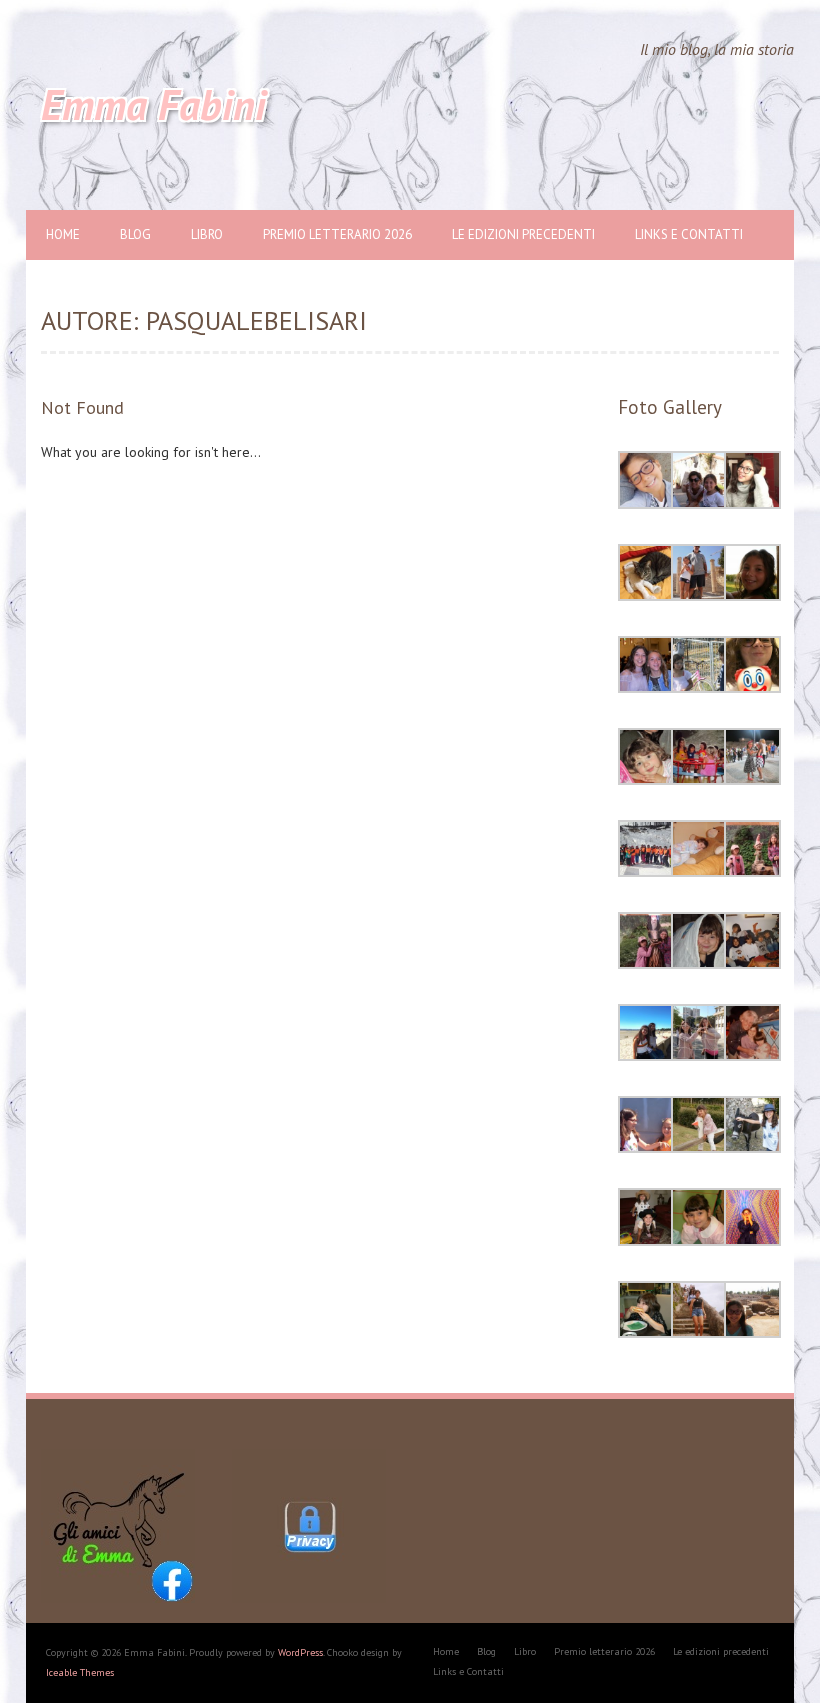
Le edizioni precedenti (523, 234)
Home (63, 234)
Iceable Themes (80, 1672)
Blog (135, 234)
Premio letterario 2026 (337, 234)
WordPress (300, 1652)
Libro (207, 234)
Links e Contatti (689, 234)
